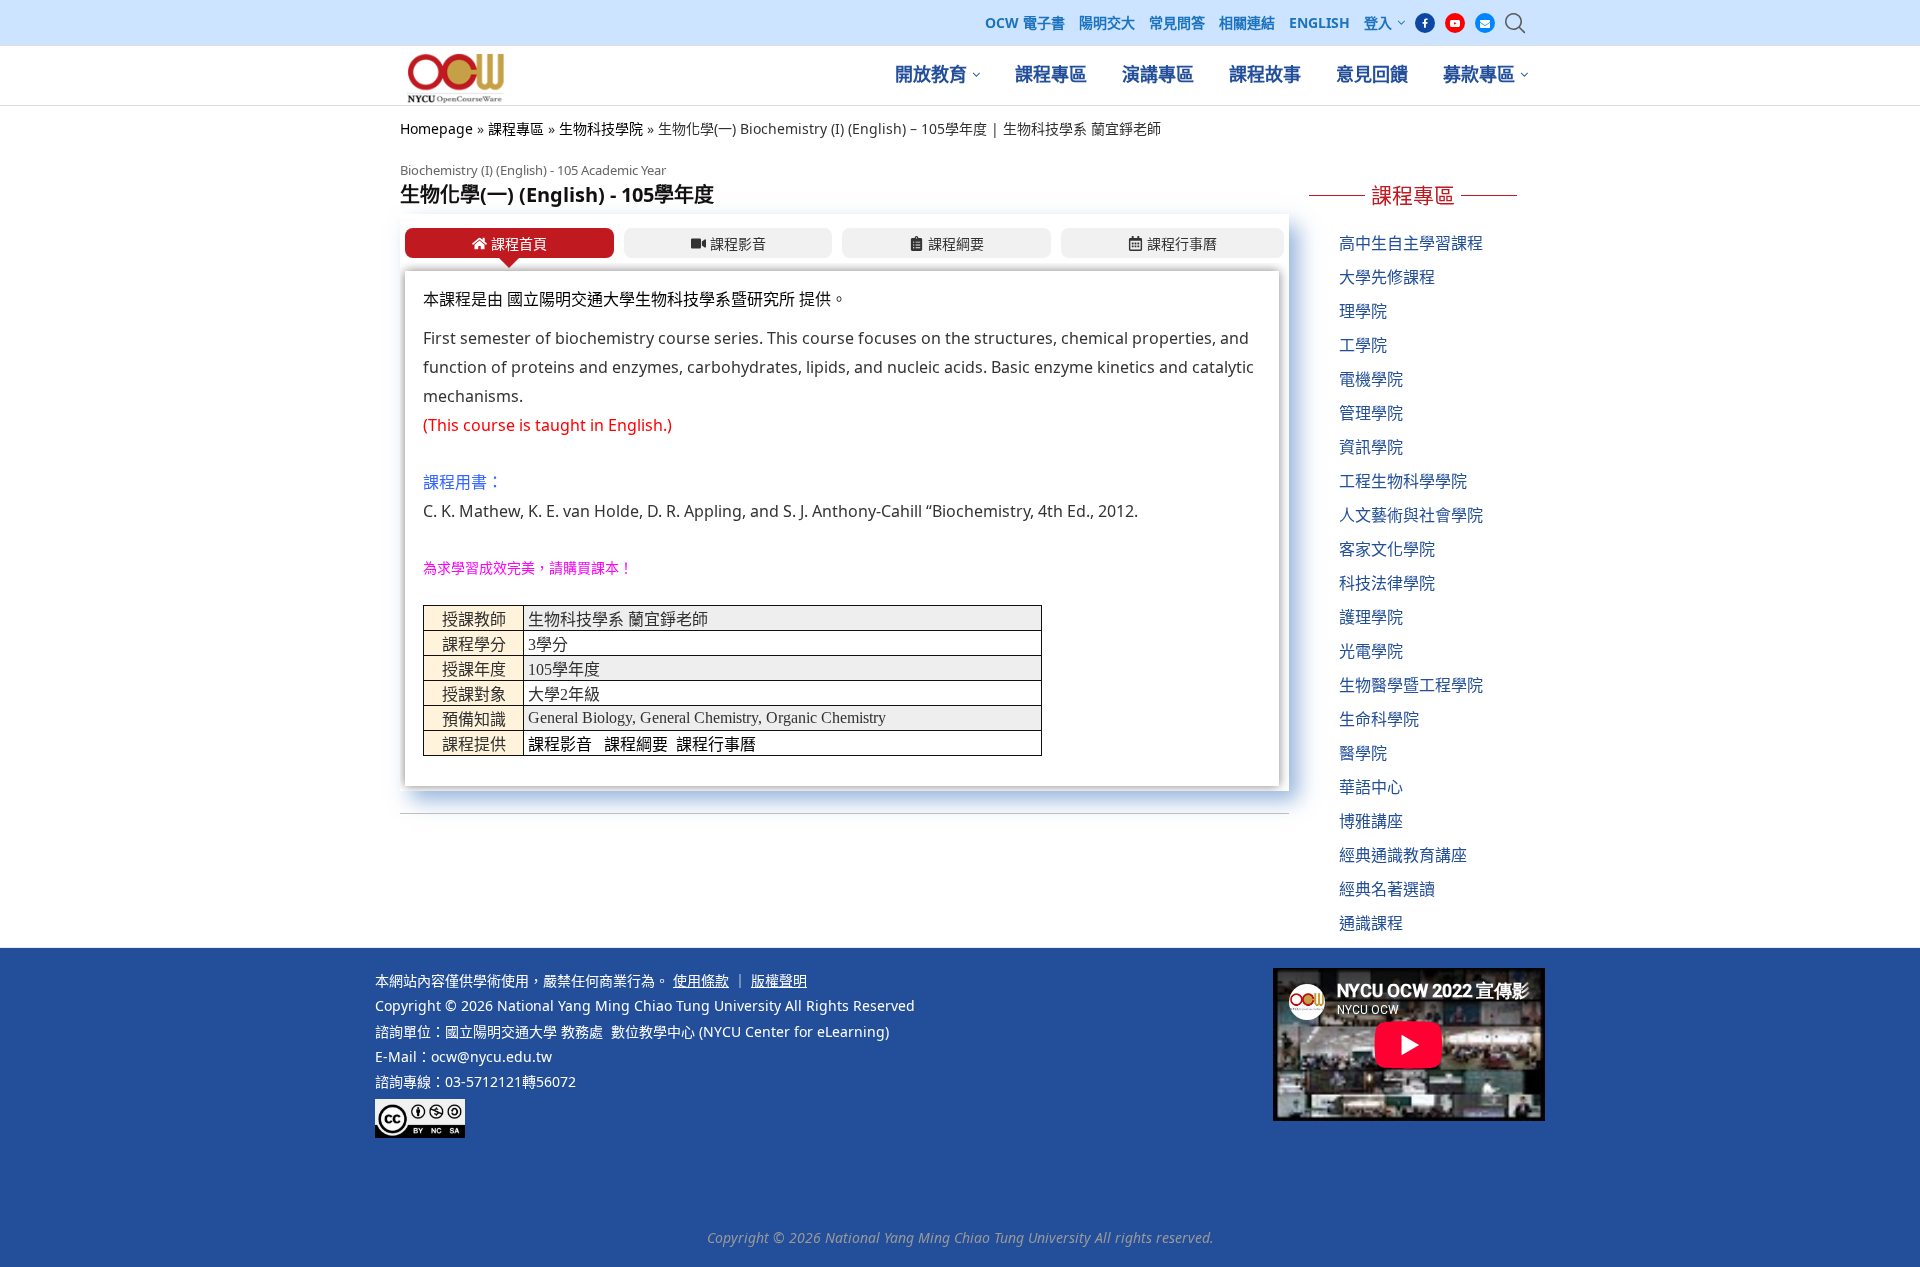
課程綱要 (636, 744)
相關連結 (1247, 22)
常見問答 (1177, 22)
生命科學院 (1379, 719)
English (1319, 22)
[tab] (509, 243)
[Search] (1515, 23)
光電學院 (1371, 651)
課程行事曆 (716, 744)
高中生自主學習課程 (1411, 243)
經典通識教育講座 (1403, 855)
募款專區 (1479, 74)
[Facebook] (1425, 23)
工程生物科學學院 (1403, 481)
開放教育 (931, 74)
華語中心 (1371, 787)
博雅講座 (1371, 821)
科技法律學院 (1387, 583)
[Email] (1485, 23)
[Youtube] (1455, 23)
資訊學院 (1371, 447)
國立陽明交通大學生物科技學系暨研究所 (653, 299)
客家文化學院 (1387, 549)
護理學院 (1371, 617)
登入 (1378, 22)
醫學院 (1363, 753)
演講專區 (1158, 74)
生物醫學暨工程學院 (1411, 685)
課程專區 (1051, 74)
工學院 (1363, 345)
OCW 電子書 (1025, 22)
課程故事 (1265, 74)
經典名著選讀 (1387, 889)
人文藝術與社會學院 (1411, 515)
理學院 (1363, 311)
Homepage (436, 128)
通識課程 (1371, 923)
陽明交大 (1107, 22)
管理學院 (1371, 413)
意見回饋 (1372, 74)
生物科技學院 (601, 128)
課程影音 (560, 744)
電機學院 (1371, 379)
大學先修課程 (1387, 277)
